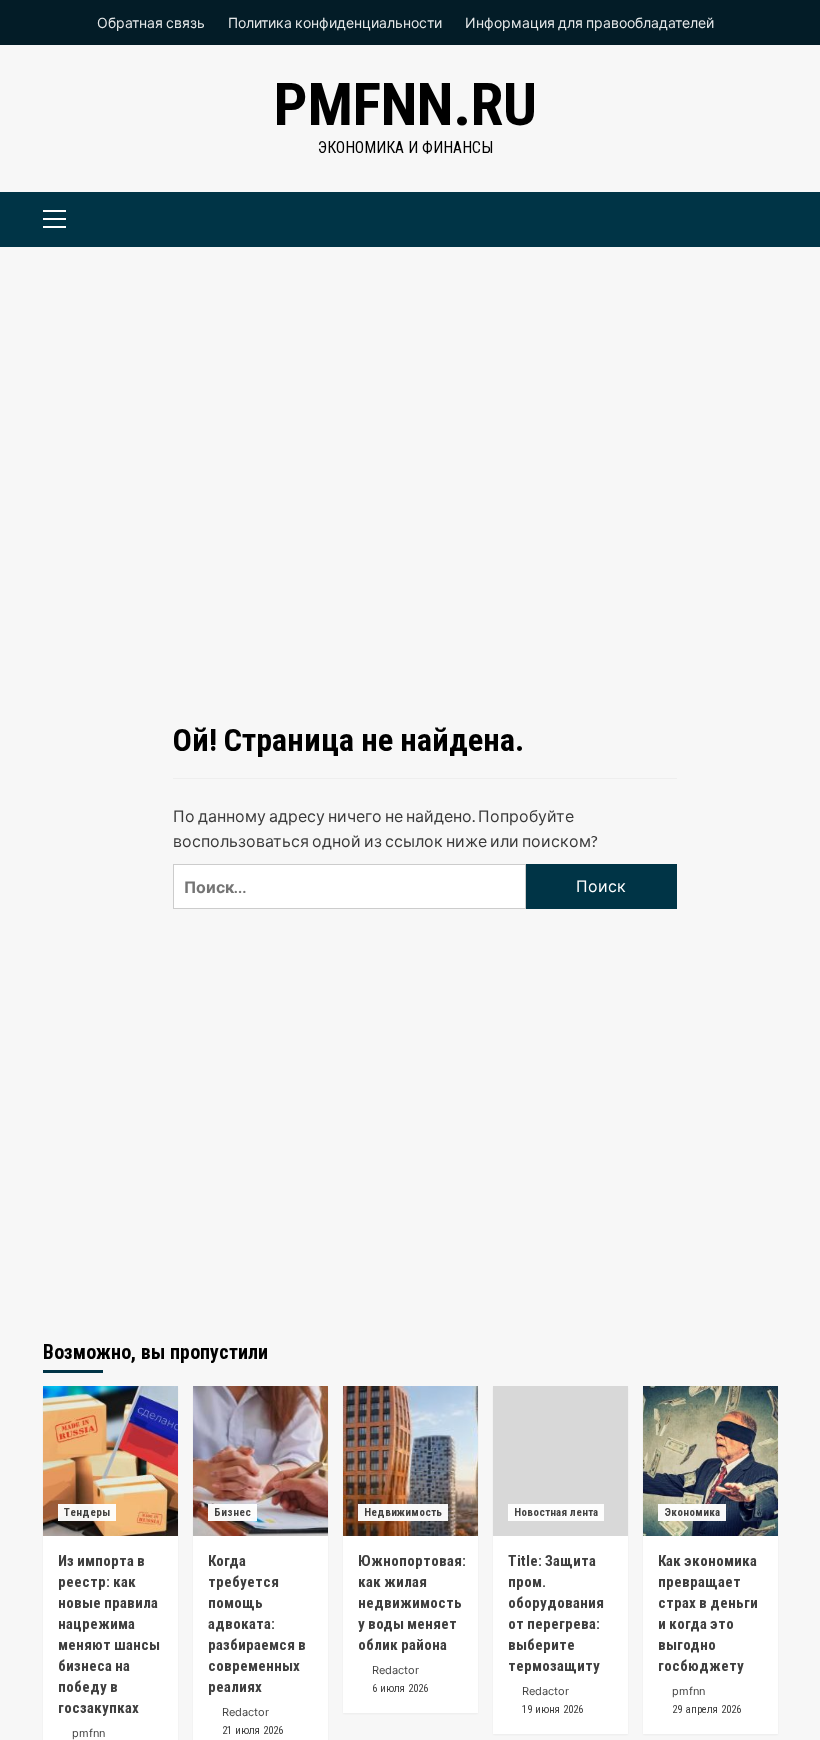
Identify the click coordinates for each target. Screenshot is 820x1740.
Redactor (245, 1712)
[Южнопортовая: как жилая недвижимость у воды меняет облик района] (410, 1461)
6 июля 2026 (400, 1688)
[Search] (755, 216)
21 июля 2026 (252, 1730)
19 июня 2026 (552, 1709)
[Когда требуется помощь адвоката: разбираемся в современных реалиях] (260, 1461)
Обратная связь (151, 22)
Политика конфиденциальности (335, 22)
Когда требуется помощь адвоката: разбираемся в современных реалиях (257, 1624)
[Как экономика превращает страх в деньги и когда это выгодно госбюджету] (710, 1461)
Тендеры (87, 1512)
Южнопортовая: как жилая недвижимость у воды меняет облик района (412, 1603)
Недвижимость (403, 1512)
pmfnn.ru (405, 104)
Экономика (692, 1512)
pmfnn (88, 1733)
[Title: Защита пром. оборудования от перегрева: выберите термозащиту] (560, 1461)
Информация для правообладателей (589, 22)
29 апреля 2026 (706, 1709)
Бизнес (232, 1512)
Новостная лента (556, 1512)
